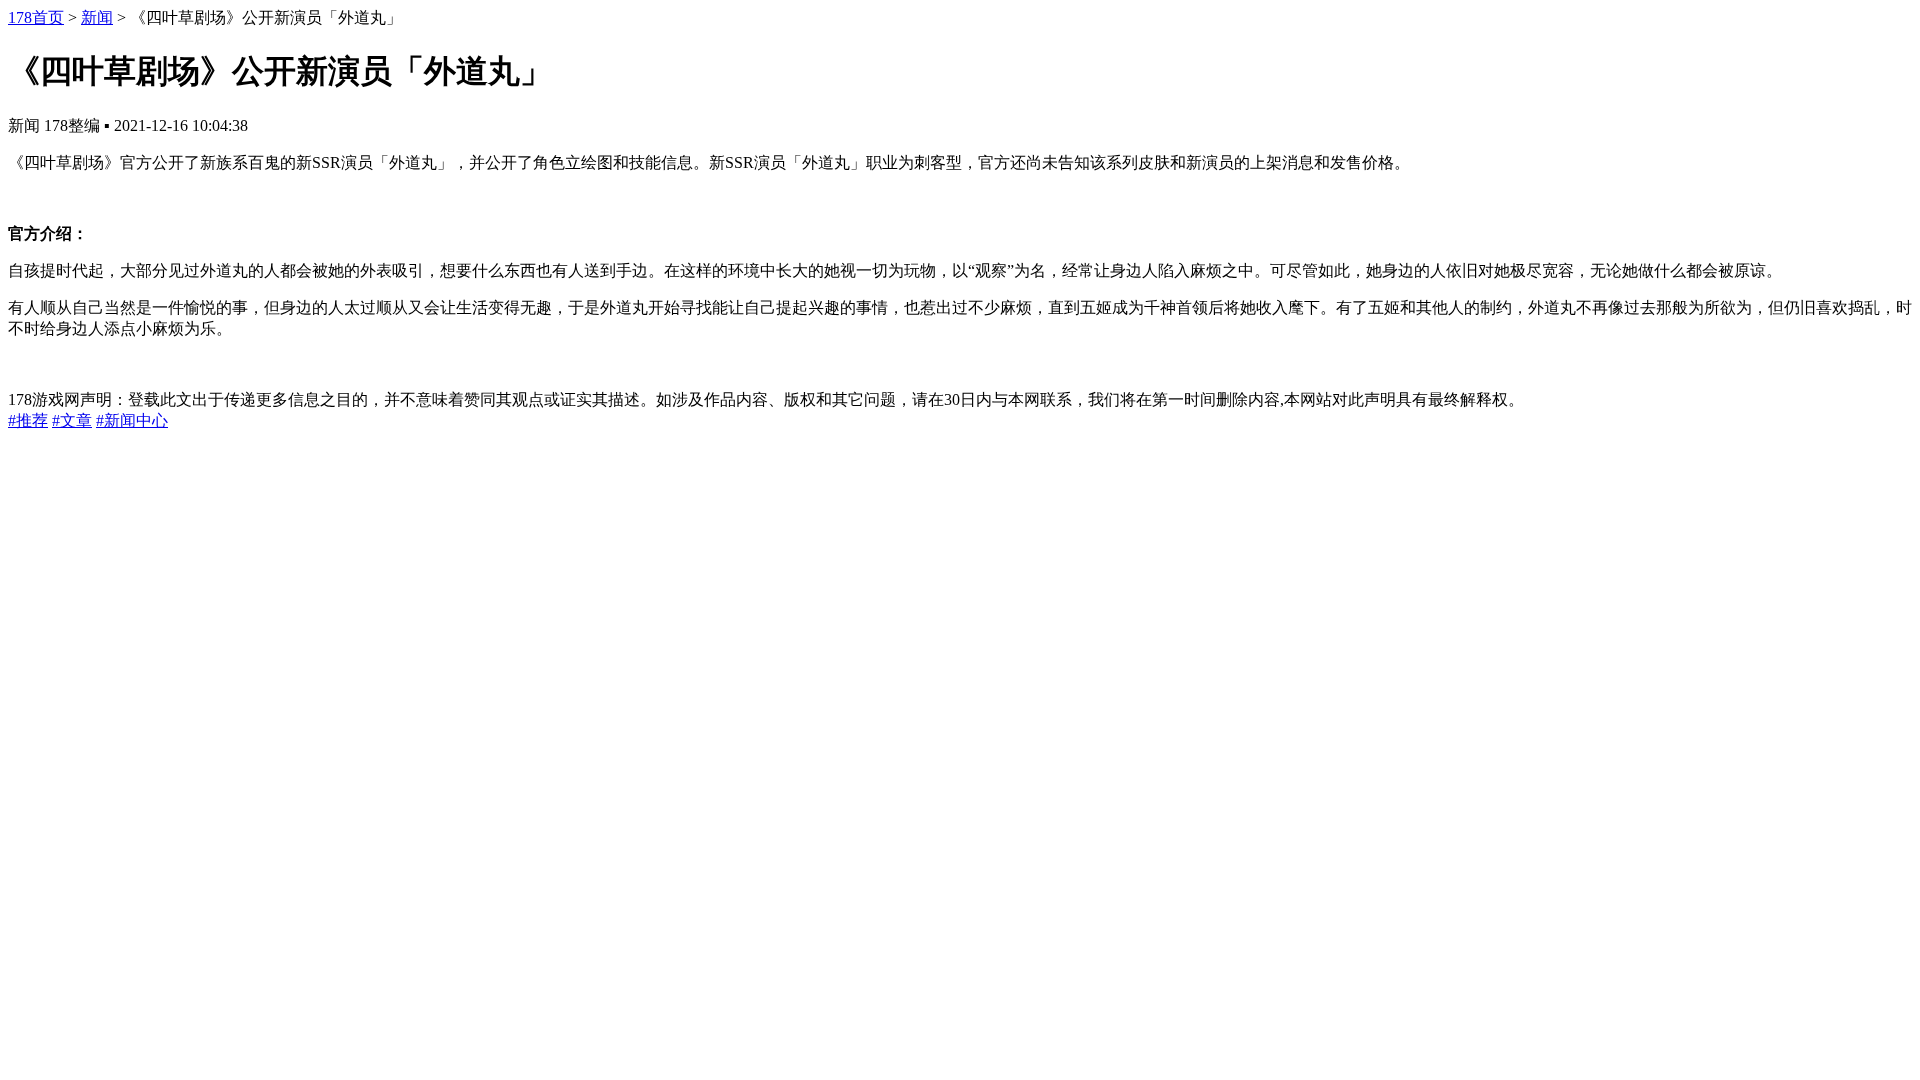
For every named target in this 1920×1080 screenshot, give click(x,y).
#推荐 (28, 420)
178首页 (36, 17)
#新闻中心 (132, 420)
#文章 (72, 420)
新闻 (97, 17)
